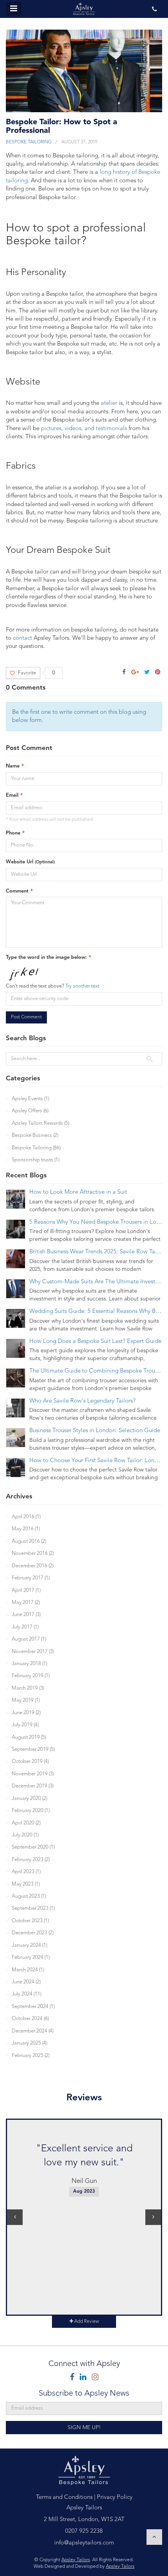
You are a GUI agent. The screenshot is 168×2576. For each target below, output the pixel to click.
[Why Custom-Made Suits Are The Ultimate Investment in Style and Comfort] (16, 1289)
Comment (17, 891)
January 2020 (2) (29, 1799)
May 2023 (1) (26, 1884)
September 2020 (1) (33, 1847)
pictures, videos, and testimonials (84, 429)
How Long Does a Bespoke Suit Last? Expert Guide (95, 1342)
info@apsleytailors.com (84, 2543)
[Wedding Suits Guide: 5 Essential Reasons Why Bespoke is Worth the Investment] (16, 1318)
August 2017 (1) (29, 1639)
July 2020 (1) (25, 1835)
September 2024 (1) (33, 2007)
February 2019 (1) (31, 1676)
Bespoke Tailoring (29, 142)
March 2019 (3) (28, 1688)
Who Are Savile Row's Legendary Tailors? (82, 1401)
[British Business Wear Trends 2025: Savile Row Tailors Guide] (16, 1259)
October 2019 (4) (30, 1762)
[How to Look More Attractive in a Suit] (16, 1199)
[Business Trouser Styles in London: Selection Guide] (16, 1438)
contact (22, 638)
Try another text (82, 986)
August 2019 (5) (29, 1737)
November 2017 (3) (33, 1652)
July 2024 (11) (27, 1994)
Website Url (30, 862)
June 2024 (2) (26, 1982)
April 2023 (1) (26, 1872)
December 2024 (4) (33, 2031)
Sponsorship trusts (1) (36, 1160)
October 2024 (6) (30, 2019)
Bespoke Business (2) (35, 1135)
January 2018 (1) (29, 1664)
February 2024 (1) (31, 1958)
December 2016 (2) (33, 1566)
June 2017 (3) (26, 1615)
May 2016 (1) (26, 1529)
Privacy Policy (115, 2497)
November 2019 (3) (33, 1774)
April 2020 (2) (26, 1823)
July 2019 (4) (25, 1725)
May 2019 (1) (26, 1700)
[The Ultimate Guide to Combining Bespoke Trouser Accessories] (16, 1378)
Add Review (86, 2322)
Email (12, 795)
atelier (109, 403)
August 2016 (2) (29, 1541)
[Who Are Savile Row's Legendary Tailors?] (16, 1408)
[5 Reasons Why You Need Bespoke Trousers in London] (16, 1229)
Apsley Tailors (76, 2560)
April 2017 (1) (26, 1591)
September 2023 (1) (33, 1908)
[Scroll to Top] (154, 2537)
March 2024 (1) (28, 1970)
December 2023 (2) (33, 1933)
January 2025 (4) (29, 2043)
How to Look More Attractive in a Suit (78, 1192)
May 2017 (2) (26, 1603)
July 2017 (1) (25, 1627)
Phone (13, 833)
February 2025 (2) (31, 2056)
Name (13, 766)
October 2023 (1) (30, 1921)
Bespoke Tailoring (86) (36, 1148)
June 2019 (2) (26, 1713)
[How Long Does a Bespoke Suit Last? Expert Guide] (16, 1348)
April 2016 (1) (26, 1517)
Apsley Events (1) (30, 1099)
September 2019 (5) (33, 1749)
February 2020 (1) (31, 1811)
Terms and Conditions (64, 2497)
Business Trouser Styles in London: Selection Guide (95, 1431)
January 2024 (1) (29, 1945)
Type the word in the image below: (46, 957)
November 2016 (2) (33, 1554)
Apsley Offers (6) (30, 1111)
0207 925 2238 (84, 2531)
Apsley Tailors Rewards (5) (40, 1123)
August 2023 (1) (29, 1896)
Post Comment (26, 1017)
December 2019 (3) (33, 1786)
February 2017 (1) (31, 1578)
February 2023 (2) (31, 1860)
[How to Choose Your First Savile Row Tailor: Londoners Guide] (16, 1468)
